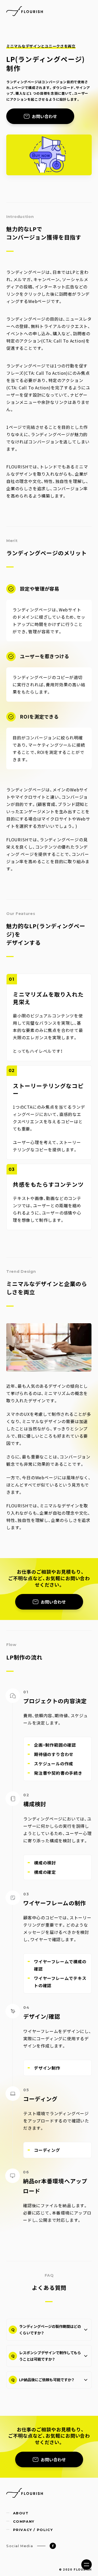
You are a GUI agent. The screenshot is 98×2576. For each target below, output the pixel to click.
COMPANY (24, 2522)
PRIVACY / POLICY (33, 2530)
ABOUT (21, 2513)
